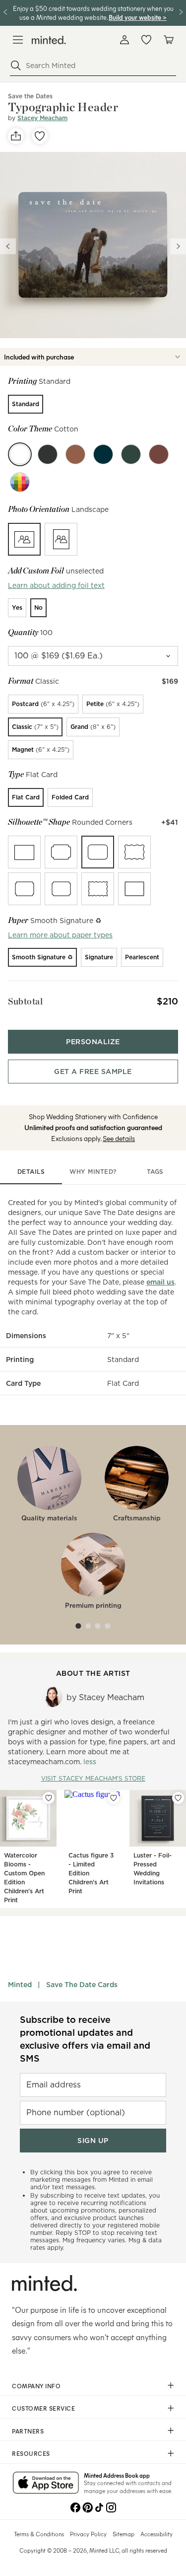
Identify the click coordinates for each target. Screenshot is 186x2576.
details (31, 1172)
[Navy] (103, 454)
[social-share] (16, 136)
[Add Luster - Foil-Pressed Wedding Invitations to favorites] (178, 1798)
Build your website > (138, 17)
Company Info (36, 2386)
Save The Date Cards (82, 1985)
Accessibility (156, 2534)
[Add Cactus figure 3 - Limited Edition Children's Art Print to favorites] (114, 1798)
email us (160, 1282)
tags (155, 1172)
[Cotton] (20, 454)
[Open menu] (18, 40)
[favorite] (40, 136)
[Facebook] (75, 2506)
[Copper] (75, 454)
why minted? (93, 1172)
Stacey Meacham (42, 118)
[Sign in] (124, 40)
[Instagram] (111, 2506)
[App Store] (46, 2484)
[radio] (26, 404)
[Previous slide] (8, 246)
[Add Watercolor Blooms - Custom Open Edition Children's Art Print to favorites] (49, 1798)
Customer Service (43, 2408)
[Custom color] (20, 482)
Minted (20, 1985)
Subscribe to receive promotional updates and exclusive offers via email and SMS (85, 2039)
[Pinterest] (87, 2506)
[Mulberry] (159, 454)
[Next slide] (178, 246)
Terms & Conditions (39, 2534)
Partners (28, 2431)
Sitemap (124, 2534)
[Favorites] (146, 40)
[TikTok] (99, 2506)
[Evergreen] (131, 454)
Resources (31, 2453)
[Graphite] (48, 454)
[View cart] (168, 40)
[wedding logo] (49, 40)
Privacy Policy (88, 2534)
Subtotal (25, 1001)
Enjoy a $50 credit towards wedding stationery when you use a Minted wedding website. (93, 13)
